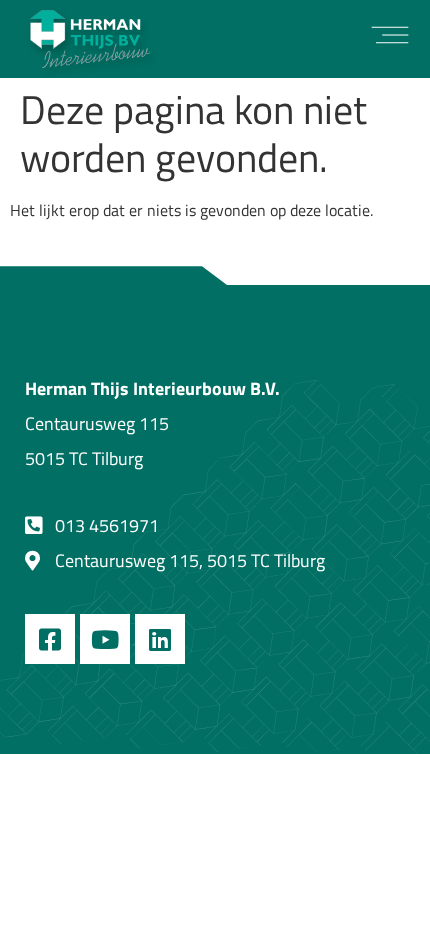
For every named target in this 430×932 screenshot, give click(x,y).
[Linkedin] (160, 639)
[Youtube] (105, 639)
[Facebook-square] (50, 639)
